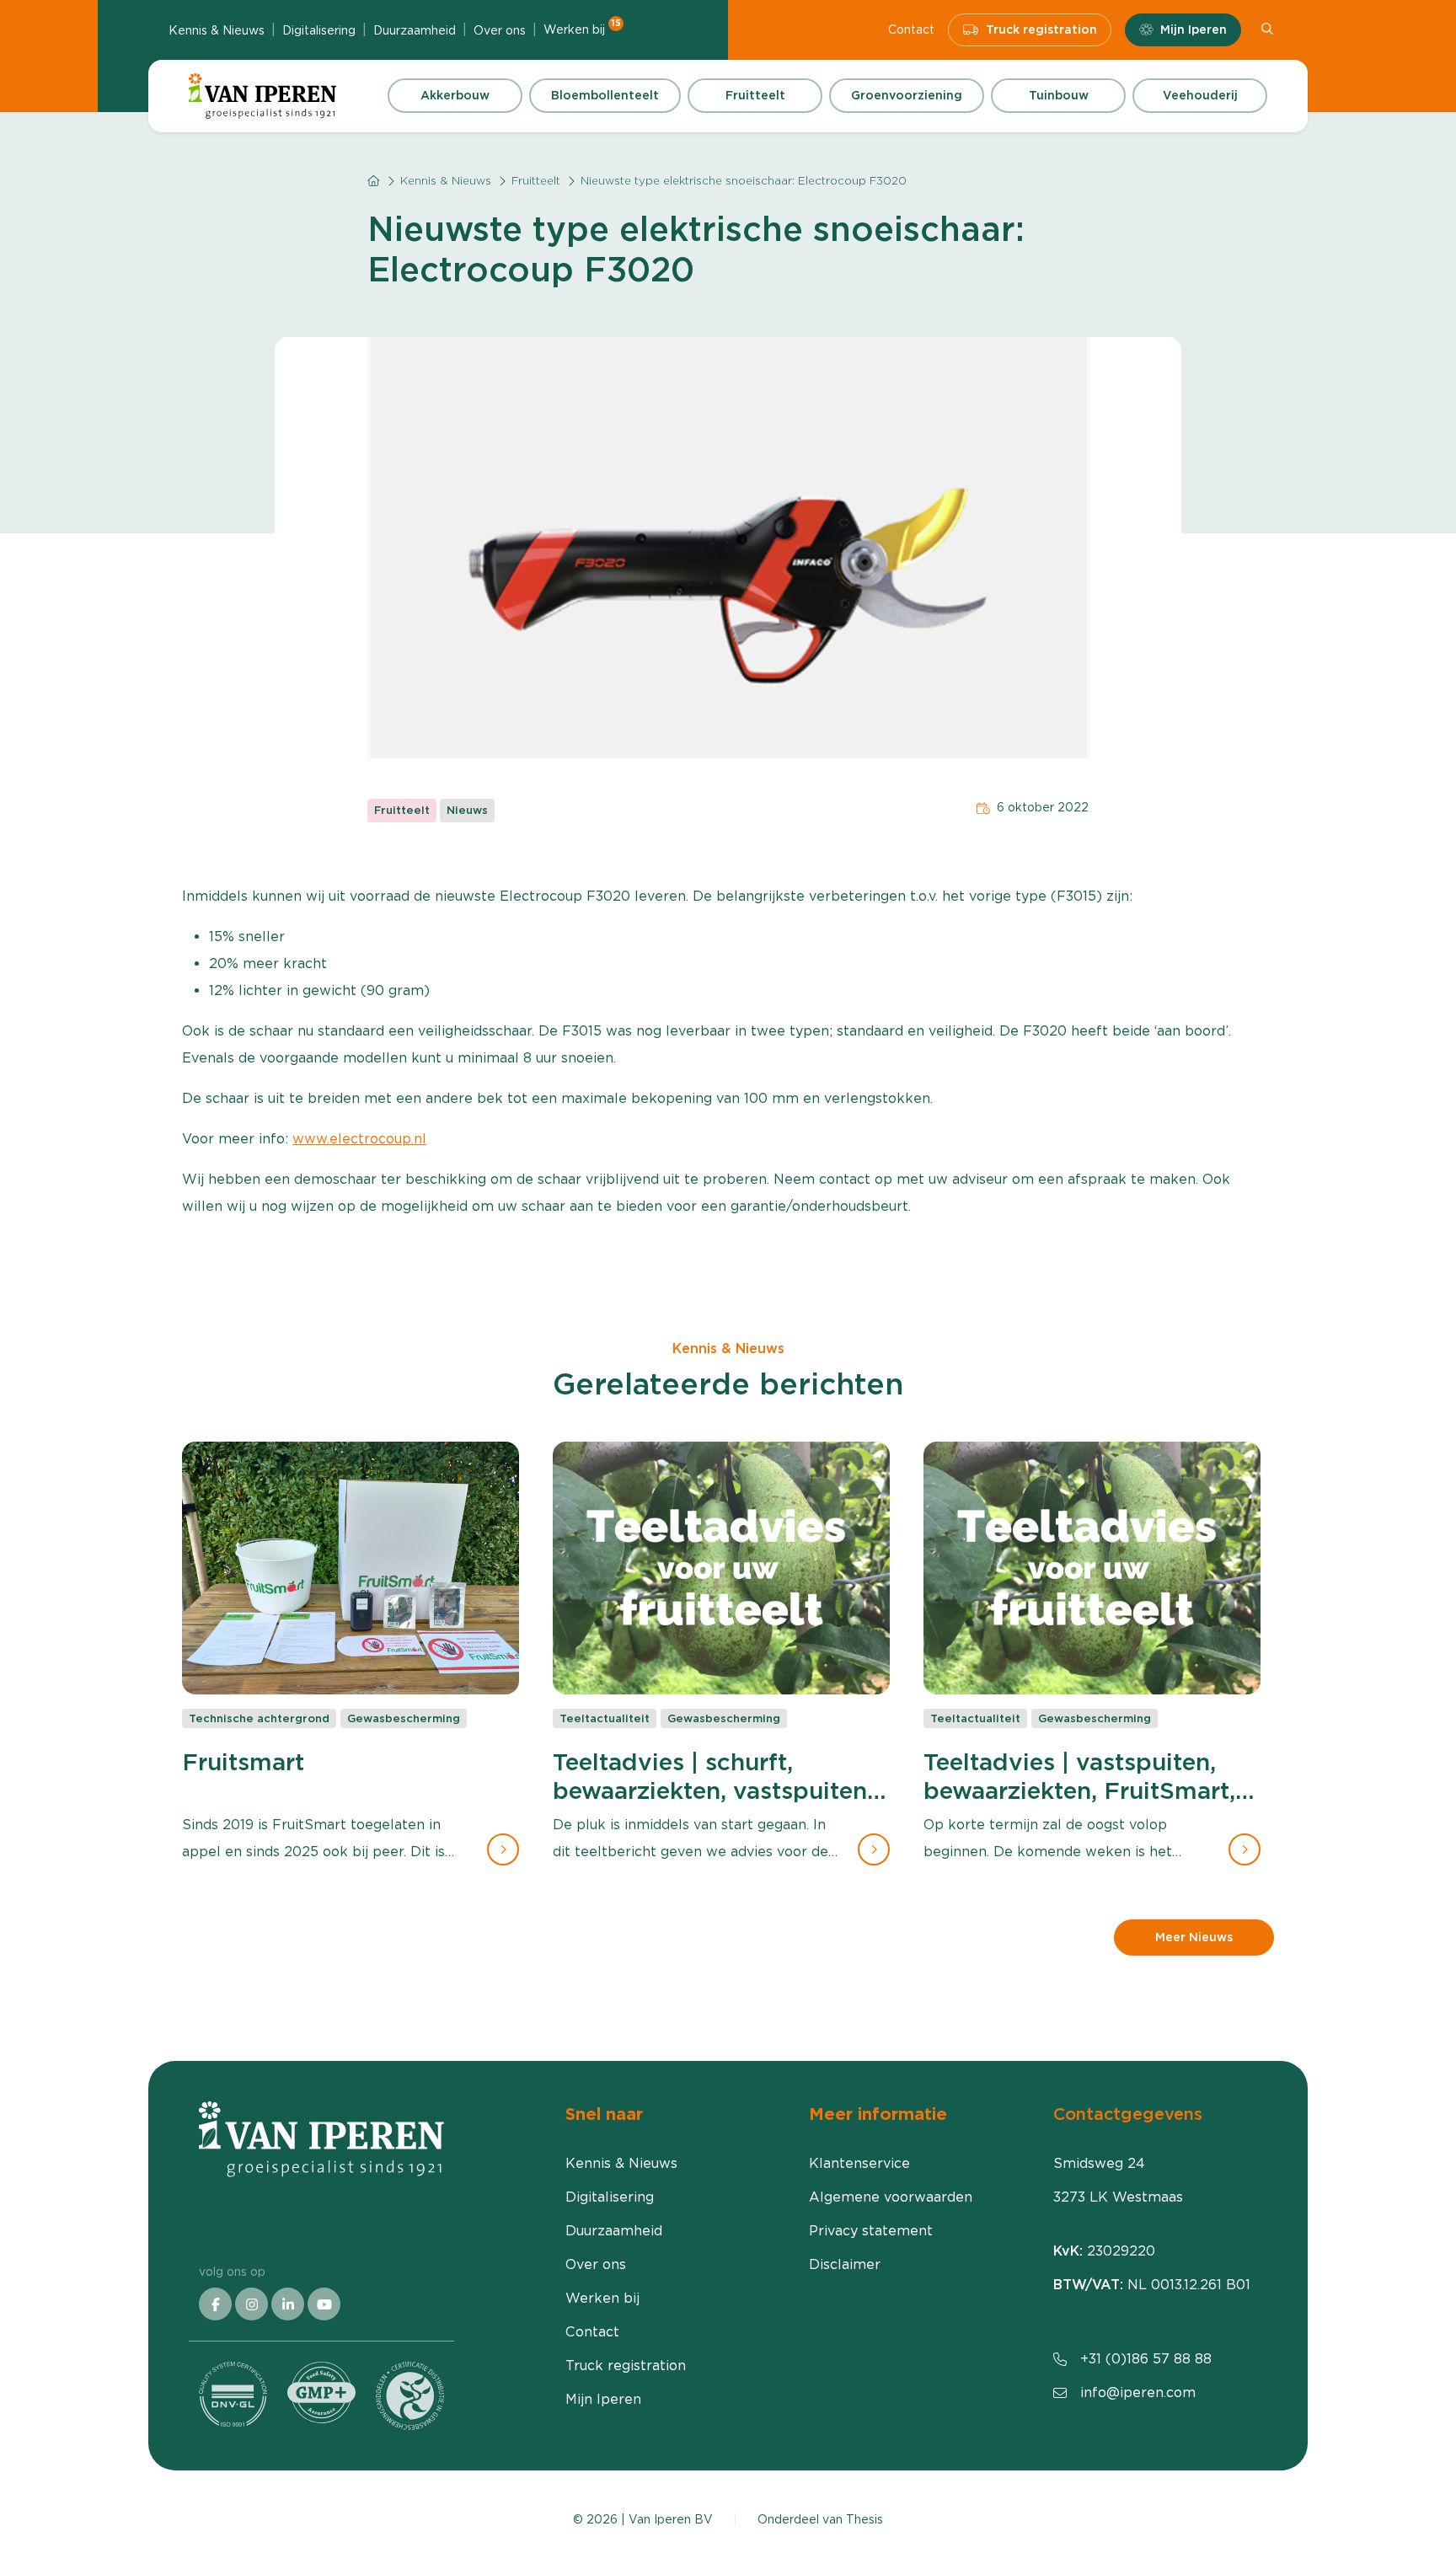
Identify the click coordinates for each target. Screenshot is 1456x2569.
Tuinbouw (1059, 95)
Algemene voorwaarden (891, 2197)
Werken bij (582, 29)
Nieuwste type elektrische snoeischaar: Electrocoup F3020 (744, 181)
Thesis (864, 2519)
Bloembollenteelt (605, 95)
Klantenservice (859, 2163)
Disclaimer (845, 2264)
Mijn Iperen (1194, 29)
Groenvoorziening (907, 95)
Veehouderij (1200, 95)
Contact (911, 29)
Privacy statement (871, 2231)
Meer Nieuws (1194, 1937)
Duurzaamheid (415, 30)
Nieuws (467, 810)
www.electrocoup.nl (359, 1139)
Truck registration (1041, 29)
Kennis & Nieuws (217, 30)
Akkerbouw (455, 95)
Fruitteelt (755, 95)
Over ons (500, 30)
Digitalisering (319, 30)
